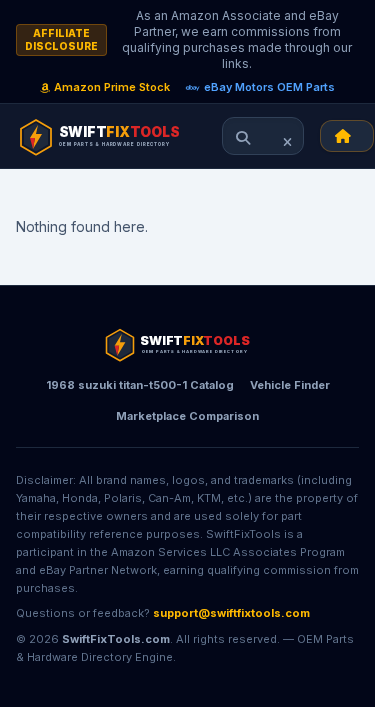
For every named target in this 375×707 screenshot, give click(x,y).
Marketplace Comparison (187, 416)
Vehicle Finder (290, 385)
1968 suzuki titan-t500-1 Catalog (140, 385)
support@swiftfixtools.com (231, 613)
